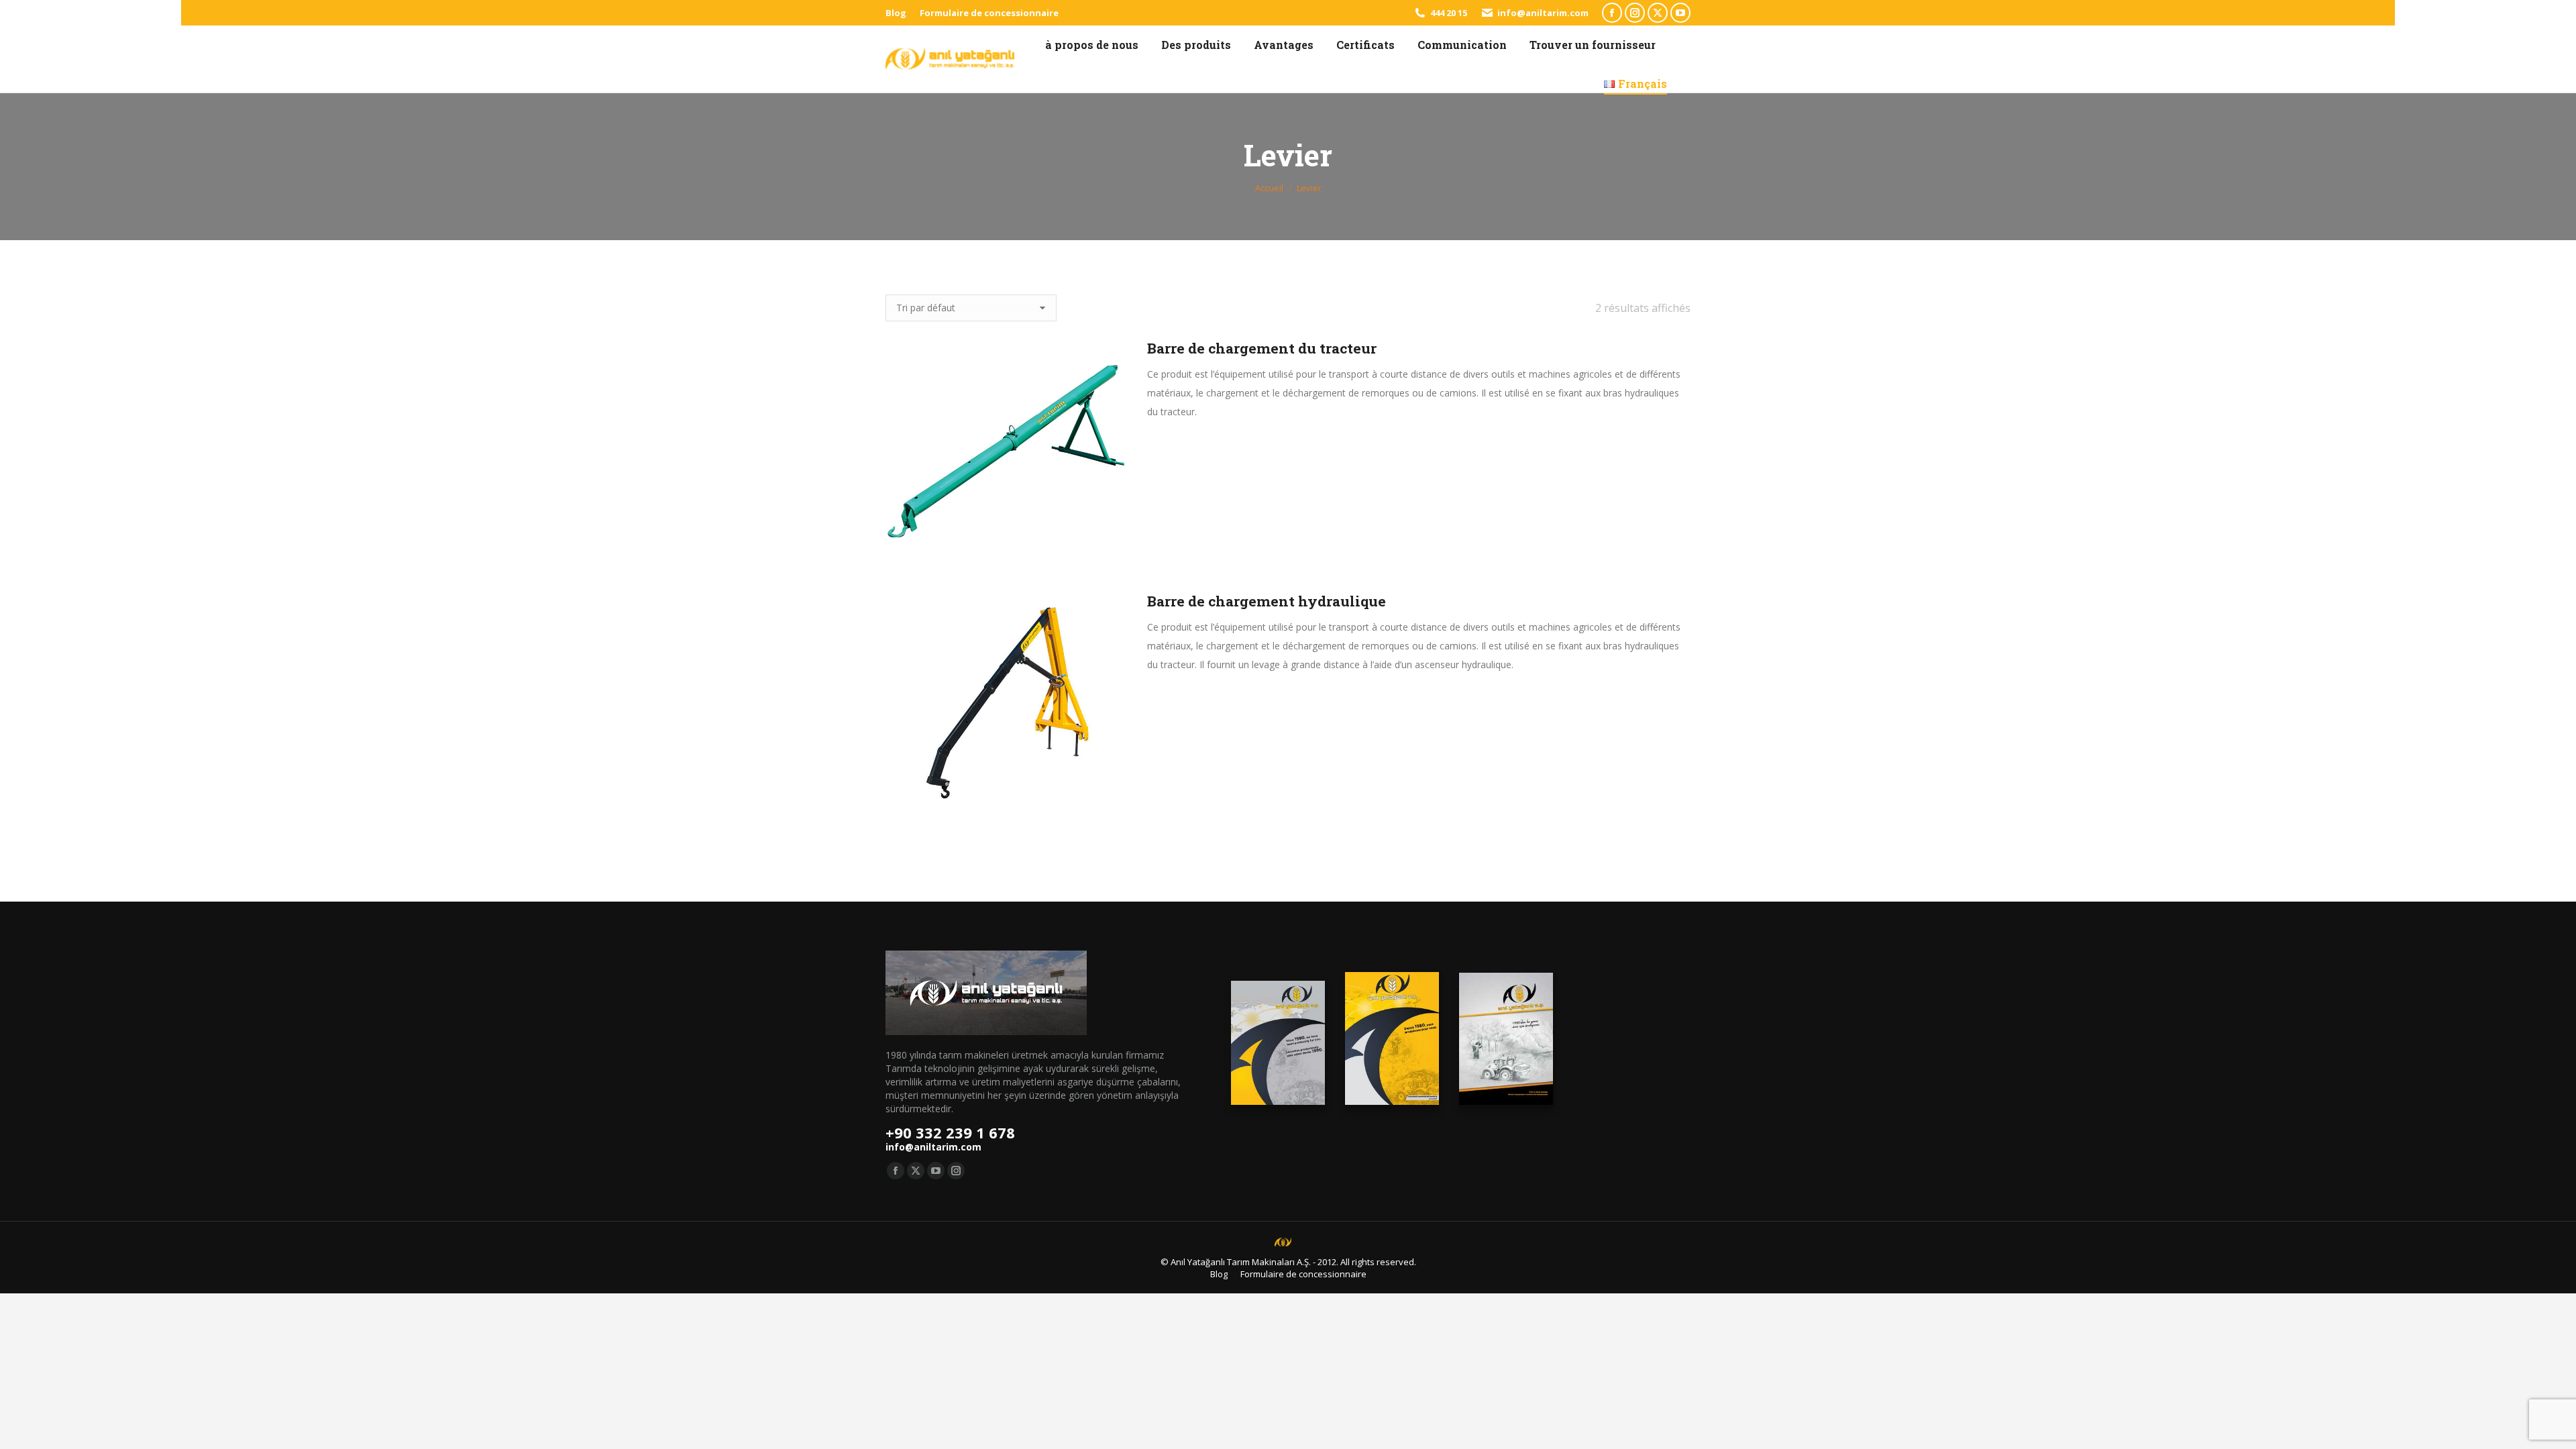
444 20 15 (1449, 13)
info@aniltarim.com (1543, 13)
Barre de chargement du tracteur (1262, 348)
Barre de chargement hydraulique (1267, 601)
